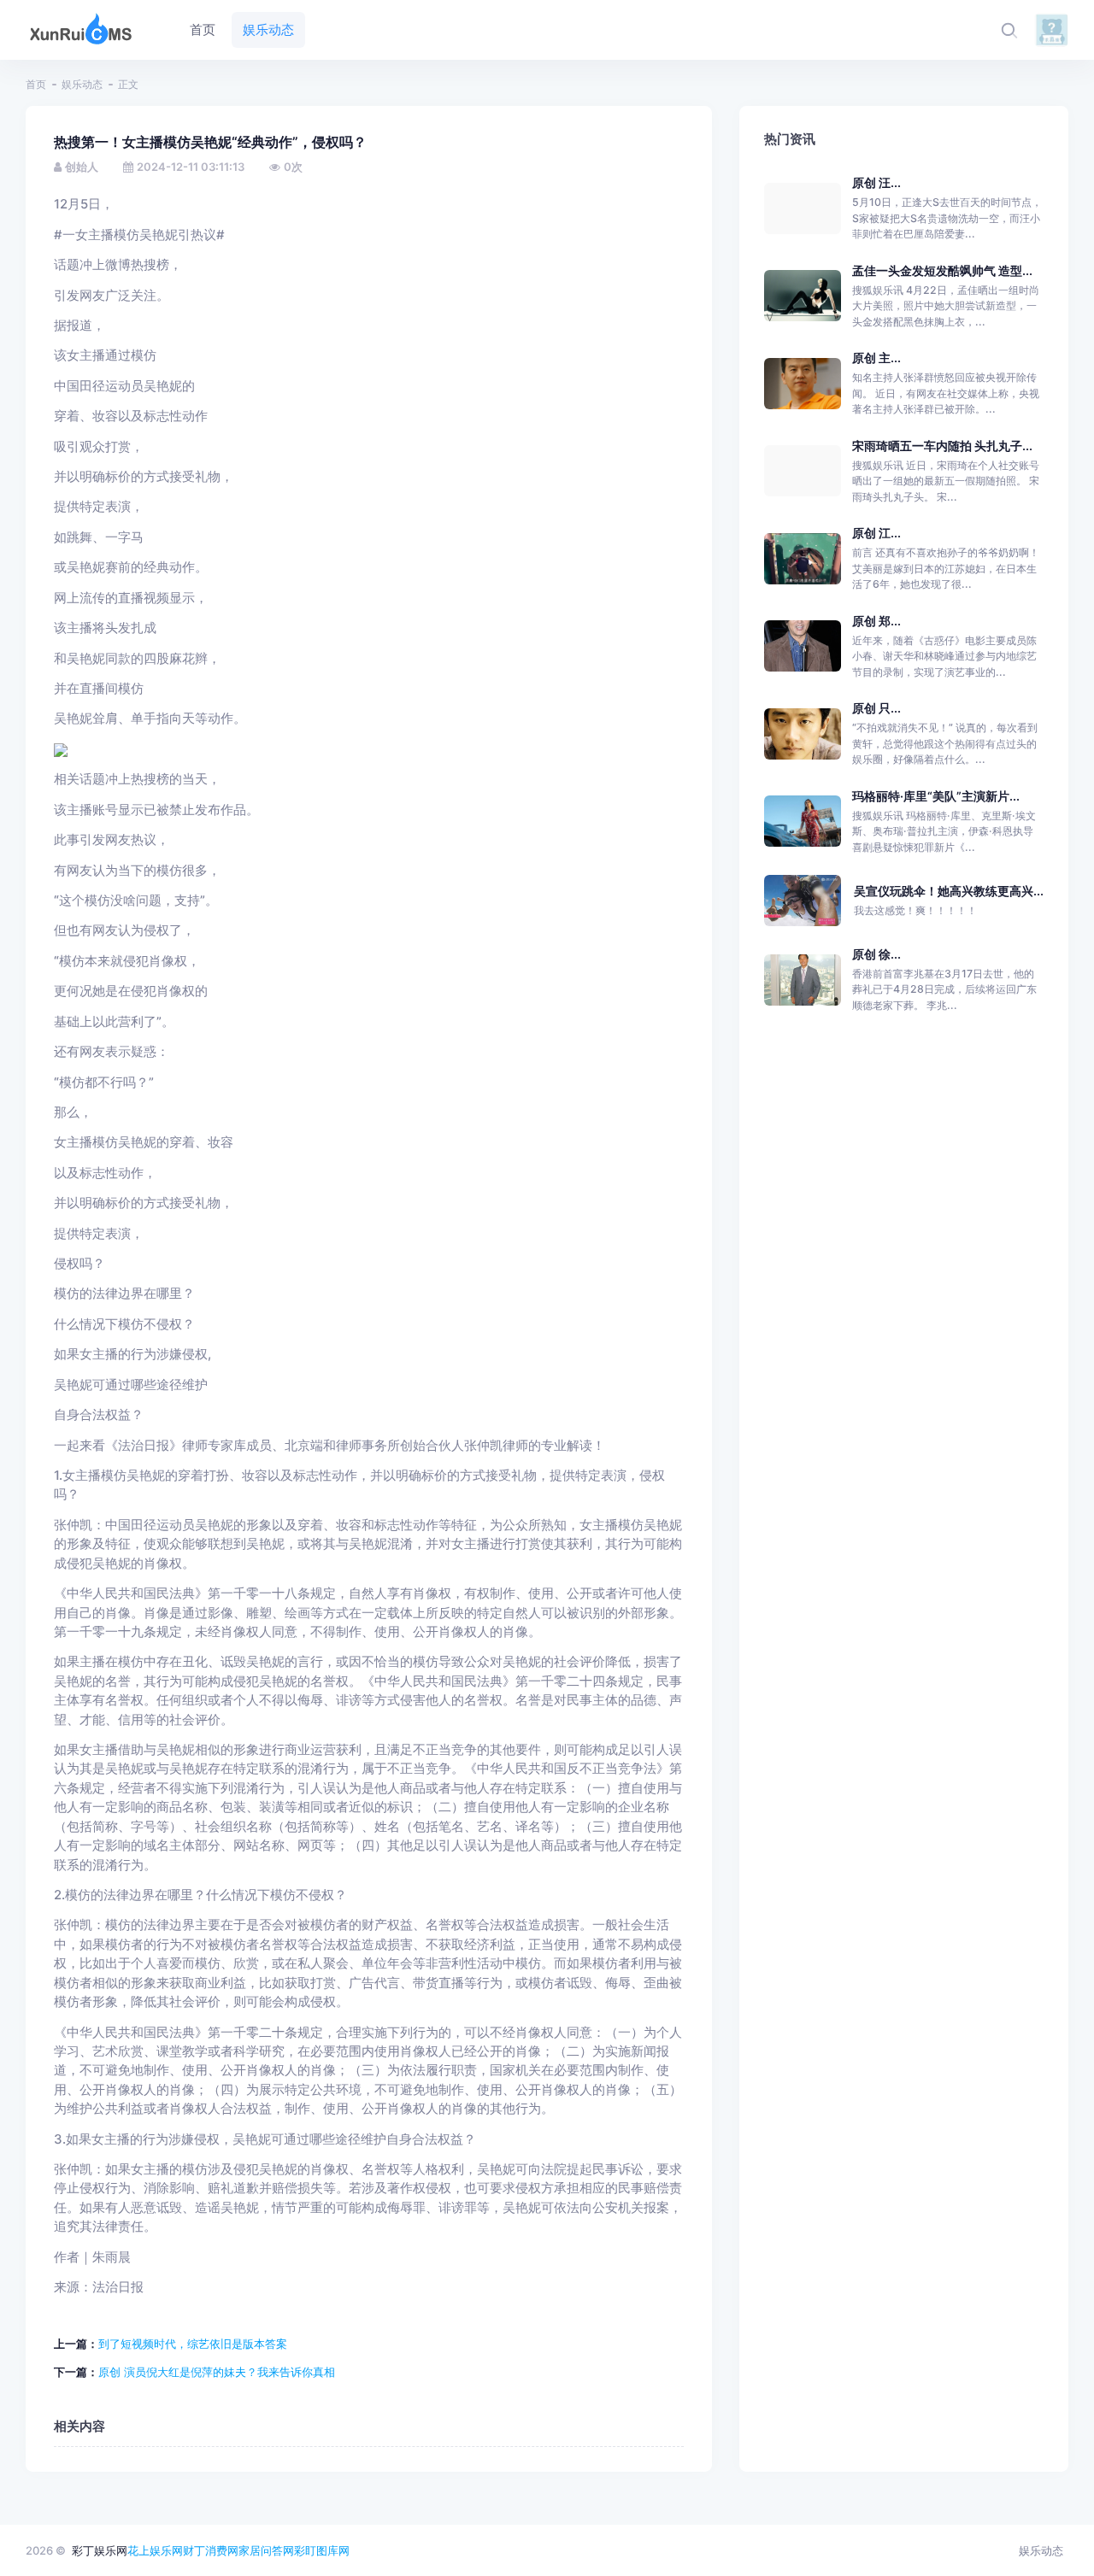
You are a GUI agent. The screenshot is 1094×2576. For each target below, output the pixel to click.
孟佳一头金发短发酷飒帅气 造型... (942, 270)
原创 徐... (876, 954)
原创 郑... (876, 621)
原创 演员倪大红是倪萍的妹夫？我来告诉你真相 (217, 2372)
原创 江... (876, 533)
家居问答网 (266, 2550)
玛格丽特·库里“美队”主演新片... (936, 796)
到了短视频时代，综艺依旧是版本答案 (193, 2344)
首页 (36, 84)
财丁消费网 (211, 2550)
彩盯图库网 (322, 2550)
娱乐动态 (82, 84)
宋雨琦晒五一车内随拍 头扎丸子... (942, 446)
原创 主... (876, 358)
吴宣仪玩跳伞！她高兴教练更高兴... (949, 891)
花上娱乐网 (155, 2550)
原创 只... (876, 708)
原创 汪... (876, 182)
